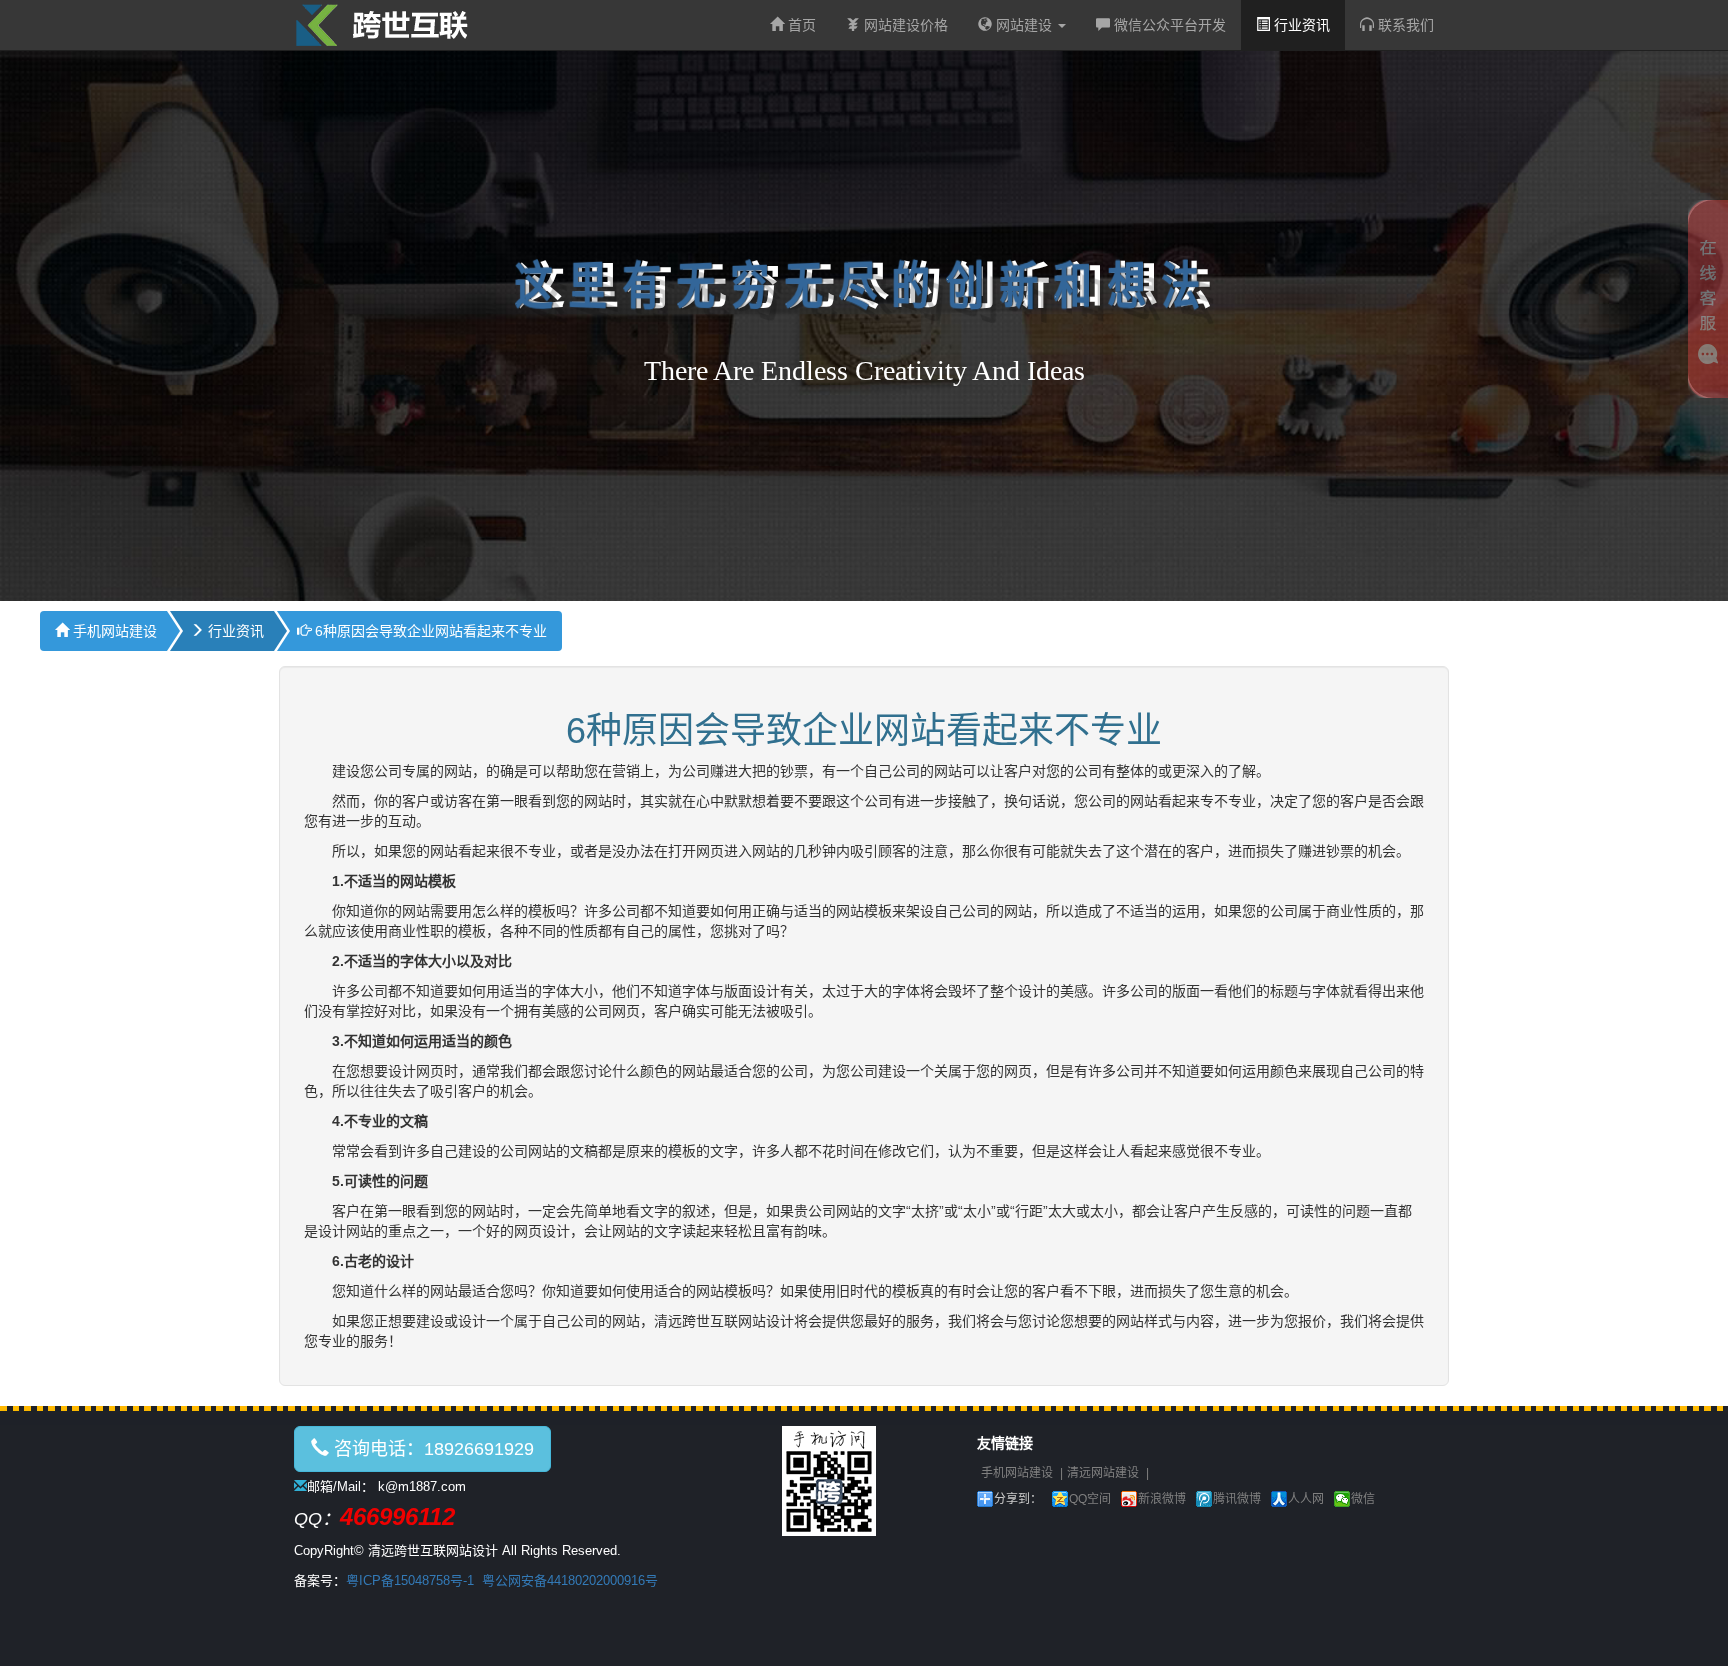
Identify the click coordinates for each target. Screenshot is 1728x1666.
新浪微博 (1162, 1499)
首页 (800, 25)
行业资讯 (1300, 25)
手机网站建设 (113, 631)
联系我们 (1404, 25)
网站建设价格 (904, 25)
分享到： (1018, 1499)
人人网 (1306, 1499)
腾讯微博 (1237, 1499)
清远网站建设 (1103, 1473)
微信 (1363, 1499)
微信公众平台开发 (1168, 25)
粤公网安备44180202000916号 (570, 1580)
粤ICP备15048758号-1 (410, 1580)
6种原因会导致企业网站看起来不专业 (429, 631)
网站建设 (1024, 25)
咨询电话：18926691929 (431, 1449)
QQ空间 (1090, 1499)
